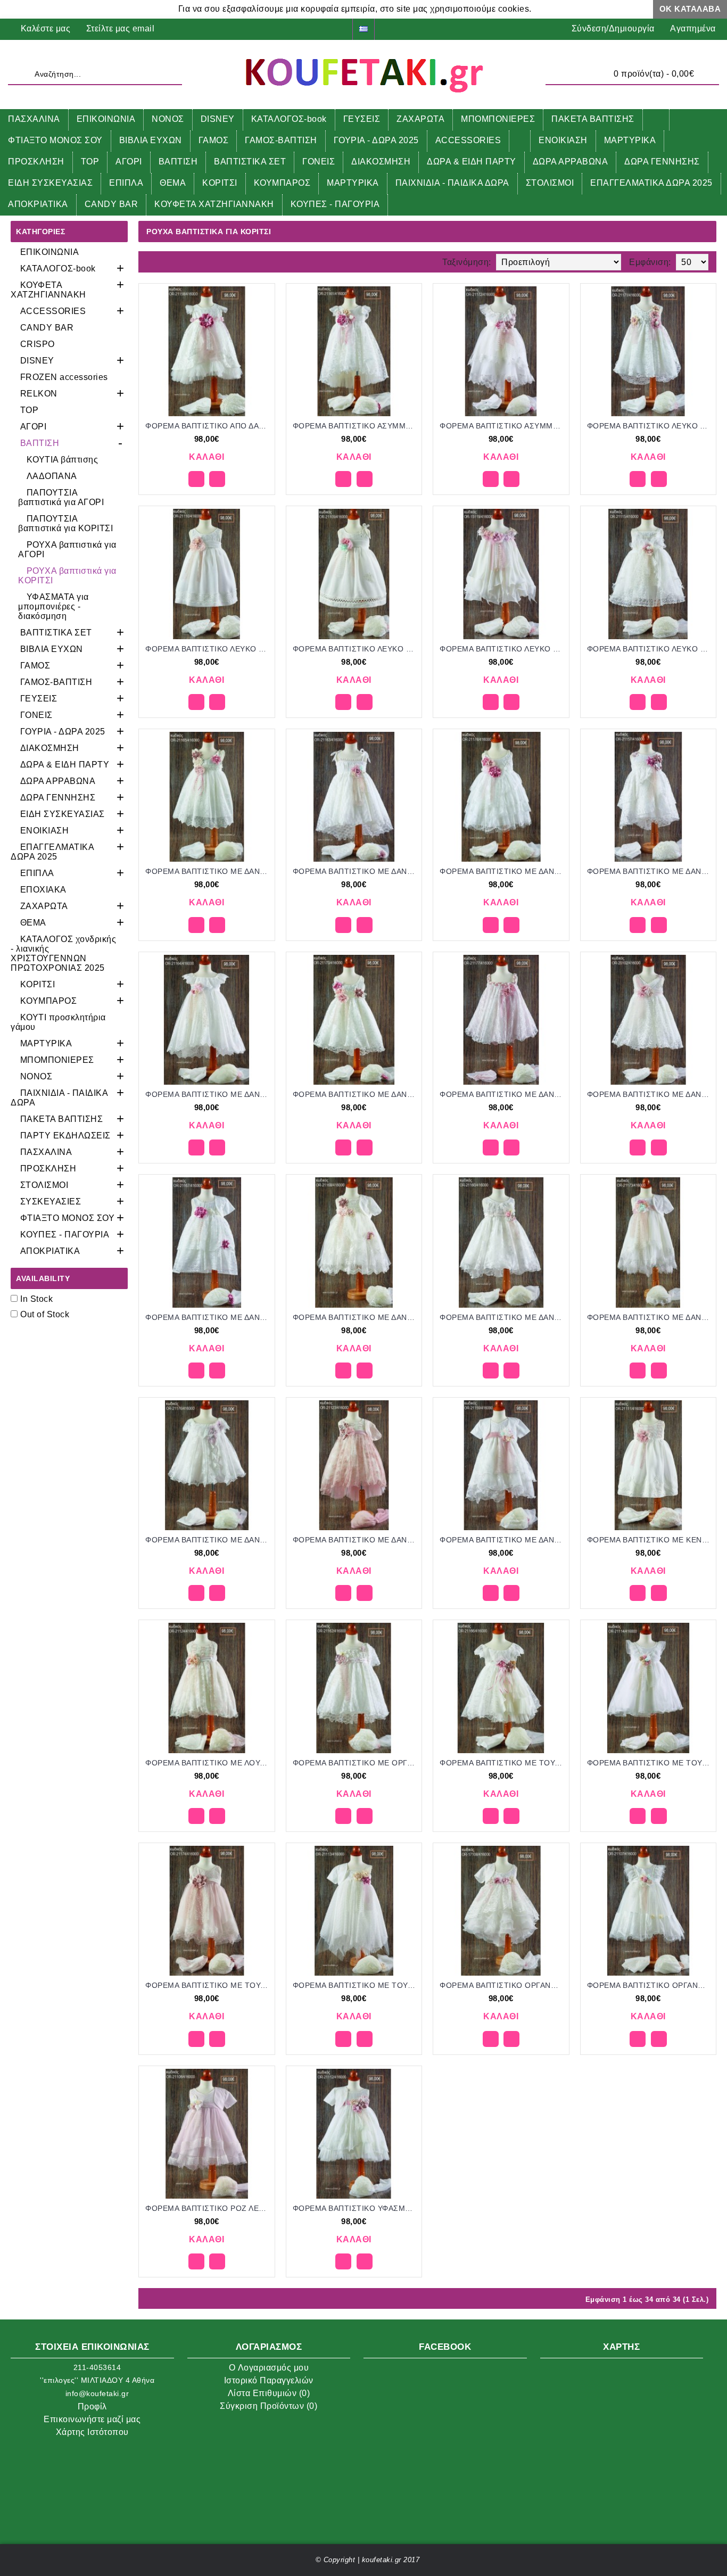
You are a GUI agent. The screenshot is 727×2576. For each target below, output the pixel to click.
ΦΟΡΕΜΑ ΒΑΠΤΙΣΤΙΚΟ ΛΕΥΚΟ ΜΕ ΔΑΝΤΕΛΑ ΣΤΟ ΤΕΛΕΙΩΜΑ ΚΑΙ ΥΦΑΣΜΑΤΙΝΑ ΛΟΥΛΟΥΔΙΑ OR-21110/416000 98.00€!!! (209, 649)
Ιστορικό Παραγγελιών (269, 2380)
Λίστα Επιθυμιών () (269, 2393)
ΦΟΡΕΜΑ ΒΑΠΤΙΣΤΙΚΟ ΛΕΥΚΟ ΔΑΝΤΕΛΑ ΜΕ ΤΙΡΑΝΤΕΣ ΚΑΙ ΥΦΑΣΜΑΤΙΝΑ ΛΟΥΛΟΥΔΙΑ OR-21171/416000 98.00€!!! (650, 426)
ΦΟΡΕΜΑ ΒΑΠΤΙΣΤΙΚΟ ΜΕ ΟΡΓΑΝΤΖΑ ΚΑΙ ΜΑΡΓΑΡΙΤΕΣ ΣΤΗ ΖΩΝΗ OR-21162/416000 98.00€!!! (356, 1763)
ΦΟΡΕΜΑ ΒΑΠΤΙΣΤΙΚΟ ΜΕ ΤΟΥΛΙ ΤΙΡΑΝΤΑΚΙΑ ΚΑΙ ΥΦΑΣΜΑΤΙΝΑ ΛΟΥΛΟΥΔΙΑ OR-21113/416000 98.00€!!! (356, 1985)
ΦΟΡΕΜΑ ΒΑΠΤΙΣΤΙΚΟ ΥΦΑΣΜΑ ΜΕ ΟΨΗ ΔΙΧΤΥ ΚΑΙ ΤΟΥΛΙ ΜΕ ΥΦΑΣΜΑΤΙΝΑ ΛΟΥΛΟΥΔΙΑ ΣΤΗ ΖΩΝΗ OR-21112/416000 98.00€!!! (356, 2208)
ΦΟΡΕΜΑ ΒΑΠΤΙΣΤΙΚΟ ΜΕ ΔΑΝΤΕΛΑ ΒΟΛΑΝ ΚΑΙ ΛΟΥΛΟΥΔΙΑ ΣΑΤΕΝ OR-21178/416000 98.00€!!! (503, 871)
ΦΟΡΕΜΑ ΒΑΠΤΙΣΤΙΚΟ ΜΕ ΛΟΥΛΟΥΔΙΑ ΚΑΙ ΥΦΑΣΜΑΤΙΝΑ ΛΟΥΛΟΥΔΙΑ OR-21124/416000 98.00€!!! (209, 1763)
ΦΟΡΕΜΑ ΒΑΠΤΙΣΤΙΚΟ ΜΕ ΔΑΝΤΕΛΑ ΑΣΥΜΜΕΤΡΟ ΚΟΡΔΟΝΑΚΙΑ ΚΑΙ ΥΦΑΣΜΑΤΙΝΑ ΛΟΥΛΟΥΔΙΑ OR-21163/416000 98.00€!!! (356, 871)
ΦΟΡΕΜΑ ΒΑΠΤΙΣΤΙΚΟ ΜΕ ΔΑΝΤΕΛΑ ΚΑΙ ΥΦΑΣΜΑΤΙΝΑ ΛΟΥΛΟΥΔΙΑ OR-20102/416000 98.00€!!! (650, 1094)
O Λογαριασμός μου (269, 2368)
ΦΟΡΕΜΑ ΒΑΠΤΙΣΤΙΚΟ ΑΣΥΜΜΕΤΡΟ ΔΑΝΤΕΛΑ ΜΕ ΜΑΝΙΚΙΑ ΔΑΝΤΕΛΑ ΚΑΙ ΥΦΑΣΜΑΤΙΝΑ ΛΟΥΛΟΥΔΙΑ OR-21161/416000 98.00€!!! (356, 426)
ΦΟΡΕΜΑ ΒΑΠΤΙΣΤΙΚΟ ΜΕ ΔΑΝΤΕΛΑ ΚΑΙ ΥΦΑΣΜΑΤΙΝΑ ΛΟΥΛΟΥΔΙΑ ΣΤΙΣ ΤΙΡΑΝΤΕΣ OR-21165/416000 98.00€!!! (209, 871)
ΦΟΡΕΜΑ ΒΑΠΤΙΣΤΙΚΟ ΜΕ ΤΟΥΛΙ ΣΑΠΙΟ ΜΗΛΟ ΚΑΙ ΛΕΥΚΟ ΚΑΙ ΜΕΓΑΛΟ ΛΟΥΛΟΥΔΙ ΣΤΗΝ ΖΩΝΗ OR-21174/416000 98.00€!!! (209, 1985)
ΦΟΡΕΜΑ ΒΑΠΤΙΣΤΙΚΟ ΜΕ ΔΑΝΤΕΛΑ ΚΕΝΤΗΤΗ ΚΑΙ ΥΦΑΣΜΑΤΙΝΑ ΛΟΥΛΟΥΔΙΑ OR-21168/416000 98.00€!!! (356, 1317)
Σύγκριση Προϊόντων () (269, 2406)
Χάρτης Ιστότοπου (92, 2432)
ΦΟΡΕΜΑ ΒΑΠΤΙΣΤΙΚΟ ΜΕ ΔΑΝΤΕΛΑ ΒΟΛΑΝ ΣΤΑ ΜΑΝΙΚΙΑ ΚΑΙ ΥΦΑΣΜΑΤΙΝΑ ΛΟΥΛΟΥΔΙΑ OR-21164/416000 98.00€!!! (209, 1094)
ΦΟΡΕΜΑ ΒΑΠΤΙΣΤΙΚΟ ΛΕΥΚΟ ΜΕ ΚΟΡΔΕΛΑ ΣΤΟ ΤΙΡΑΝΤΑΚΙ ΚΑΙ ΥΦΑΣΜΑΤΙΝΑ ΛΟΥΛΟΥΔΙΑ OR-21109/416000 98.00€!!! (356, 649)
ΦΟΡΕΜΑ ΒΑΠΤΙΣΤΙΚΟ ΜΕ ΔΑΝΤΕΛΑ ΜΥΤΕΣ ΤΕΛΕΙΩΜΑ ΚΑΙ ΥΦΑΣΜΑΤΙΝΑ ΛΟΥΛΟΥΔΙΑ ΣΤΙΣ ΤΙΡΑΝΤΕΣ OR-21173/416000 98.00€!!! (650, 1317)
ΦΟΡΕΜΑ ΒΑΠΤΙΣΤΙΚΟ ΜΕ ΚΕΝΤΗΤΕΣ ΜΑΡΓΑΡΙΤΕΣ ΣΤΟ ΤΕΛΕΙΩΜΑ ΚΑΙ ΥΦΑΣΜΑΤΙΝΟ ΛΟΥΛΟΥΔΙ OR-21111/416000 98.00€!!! (650, 1540)
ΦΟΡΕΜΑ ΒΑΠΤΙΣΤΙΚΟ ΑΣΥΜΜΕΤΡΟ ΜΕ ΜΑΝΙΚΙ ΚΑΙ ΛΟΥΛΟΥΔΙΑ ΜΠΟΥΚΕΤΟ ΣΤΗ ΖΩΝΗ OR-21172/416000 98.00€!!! (503, 426)
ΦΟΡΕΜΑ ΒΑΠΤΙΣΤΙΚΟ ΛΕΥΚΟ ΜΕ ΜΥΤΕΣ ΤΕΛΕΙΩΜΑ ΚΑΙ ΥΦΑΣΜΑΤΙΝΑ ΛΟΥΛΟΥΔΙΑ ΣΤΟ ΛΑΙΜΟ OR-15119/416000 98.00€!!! (503, 649)
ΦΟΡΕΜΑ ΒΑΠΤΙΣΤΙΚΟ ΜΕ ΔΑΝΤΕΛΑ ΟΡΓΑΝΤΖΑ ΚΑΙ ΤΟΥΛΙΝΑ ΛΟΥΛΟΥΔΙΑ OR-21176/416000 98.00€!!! (209, 1540)
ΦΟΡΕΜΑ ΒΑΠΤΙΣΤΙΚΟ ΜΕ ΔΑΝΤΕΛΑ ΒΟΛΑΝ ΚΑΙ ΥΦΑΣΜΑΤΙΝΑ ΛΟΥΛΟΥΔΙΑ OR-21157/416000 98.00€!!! (650, 871)
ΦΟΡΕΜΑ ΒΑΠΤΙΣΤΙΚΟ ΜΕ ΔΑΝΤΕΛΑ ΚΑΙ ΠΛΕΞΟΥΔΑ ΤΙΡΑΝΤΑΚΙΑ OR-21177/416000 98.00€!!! (503, 1094)
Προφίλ (92, 2406)
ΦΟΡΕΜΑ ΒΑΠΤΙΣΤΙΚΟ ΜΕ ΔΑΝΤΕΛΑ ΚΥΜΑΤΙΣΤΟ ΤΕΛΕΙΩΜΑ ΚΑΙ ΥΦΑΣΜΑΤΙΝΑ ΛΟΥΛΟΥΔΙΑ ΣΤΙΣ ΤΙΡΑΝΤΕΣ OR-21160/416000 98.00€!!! (503, 1317)
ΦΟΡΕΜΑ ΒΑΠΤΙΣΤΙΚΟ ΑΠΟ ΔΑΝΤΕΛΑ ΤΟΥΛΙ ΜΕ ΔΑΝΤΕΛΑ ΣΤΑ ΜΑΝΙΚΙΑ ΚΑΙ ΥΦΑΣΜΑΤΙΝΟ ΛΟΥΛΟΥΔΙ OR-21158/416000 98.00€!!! (209, 426)
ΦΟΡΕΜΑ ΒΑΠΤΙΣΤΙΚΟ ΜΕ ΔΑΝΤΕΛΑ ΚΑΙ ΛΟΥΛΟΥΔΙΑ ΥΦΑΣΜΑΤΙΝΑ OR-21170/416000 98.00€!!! (356, 1094)
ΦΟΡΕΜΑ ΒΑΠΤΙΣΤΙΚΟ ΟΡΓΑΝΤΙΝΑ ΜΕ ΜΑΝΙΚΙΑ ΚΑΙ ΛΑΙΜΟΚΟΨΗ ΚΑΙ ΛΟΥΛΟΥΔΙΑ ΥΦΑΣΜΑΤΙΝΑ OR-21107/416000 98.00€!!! (650, 1985)
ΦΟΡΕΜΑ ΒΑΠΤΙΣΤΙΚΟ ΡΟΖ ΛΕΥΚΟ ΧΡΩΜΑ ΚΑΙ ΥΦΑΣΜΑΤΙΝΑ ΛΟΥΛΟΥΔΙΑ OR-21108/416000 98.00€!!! (209, 2208)
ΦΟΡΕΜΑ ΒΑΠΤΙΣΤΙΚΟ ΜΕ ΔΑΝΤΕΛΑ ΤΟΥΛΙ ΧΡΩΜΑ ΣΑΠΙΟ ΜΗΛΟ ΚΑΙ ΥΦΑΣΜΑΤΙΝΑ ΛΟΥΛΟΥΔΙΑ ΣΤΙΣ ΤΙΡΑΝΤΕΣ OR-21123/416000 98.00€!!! (356, 1540)
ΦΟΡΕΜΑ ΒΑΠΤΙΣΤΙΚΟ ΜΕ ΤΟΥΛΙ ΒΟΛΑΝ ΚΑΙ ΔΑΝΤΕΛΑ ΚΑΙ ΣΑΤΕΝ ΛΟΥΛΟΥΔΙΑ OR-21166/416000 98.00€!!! (503, 1763)
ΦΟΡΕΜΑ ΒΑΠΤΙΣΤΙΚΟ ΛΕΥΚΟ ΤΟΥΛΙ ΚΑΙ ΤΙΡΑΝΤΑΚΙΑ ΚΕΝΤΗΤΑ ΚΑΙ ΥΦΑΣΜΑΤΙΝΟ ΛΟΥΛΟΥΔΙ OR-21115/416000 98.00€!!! (650, 649)
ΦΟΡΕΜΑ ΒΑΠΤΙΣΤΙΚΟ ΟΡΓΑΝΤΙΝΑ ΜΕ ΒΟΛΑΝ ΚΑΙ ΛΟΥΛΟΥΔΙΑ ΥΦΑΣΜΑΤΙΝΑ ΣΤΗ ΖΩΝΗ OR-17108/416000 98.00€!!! (503, 1985)
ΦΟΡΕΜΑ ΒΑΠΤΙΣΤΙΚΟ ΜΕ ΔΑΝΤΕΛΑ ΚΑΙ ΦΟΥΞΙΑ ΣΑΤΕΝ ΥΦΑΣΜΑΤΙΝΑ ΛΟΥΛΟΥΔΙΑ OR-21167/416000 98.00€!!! (209, 1317)
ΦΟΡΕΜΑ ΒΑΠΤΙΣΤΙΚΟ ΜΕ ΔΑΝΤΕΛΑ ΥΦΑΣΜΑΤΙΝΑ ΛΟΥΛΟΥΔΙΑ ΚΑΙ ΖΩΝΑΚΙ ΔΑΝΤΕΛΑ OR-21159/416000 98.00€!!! (503, 1540)
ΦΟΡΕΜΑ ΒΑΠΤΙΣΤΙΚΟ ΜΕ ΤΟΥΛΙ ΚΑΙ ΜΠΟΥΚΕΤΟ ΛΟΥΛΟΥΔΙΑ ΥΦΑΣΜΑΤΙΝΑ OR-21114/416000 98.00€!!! (650, 1763)
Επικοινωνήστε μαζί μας (92, 2419)
